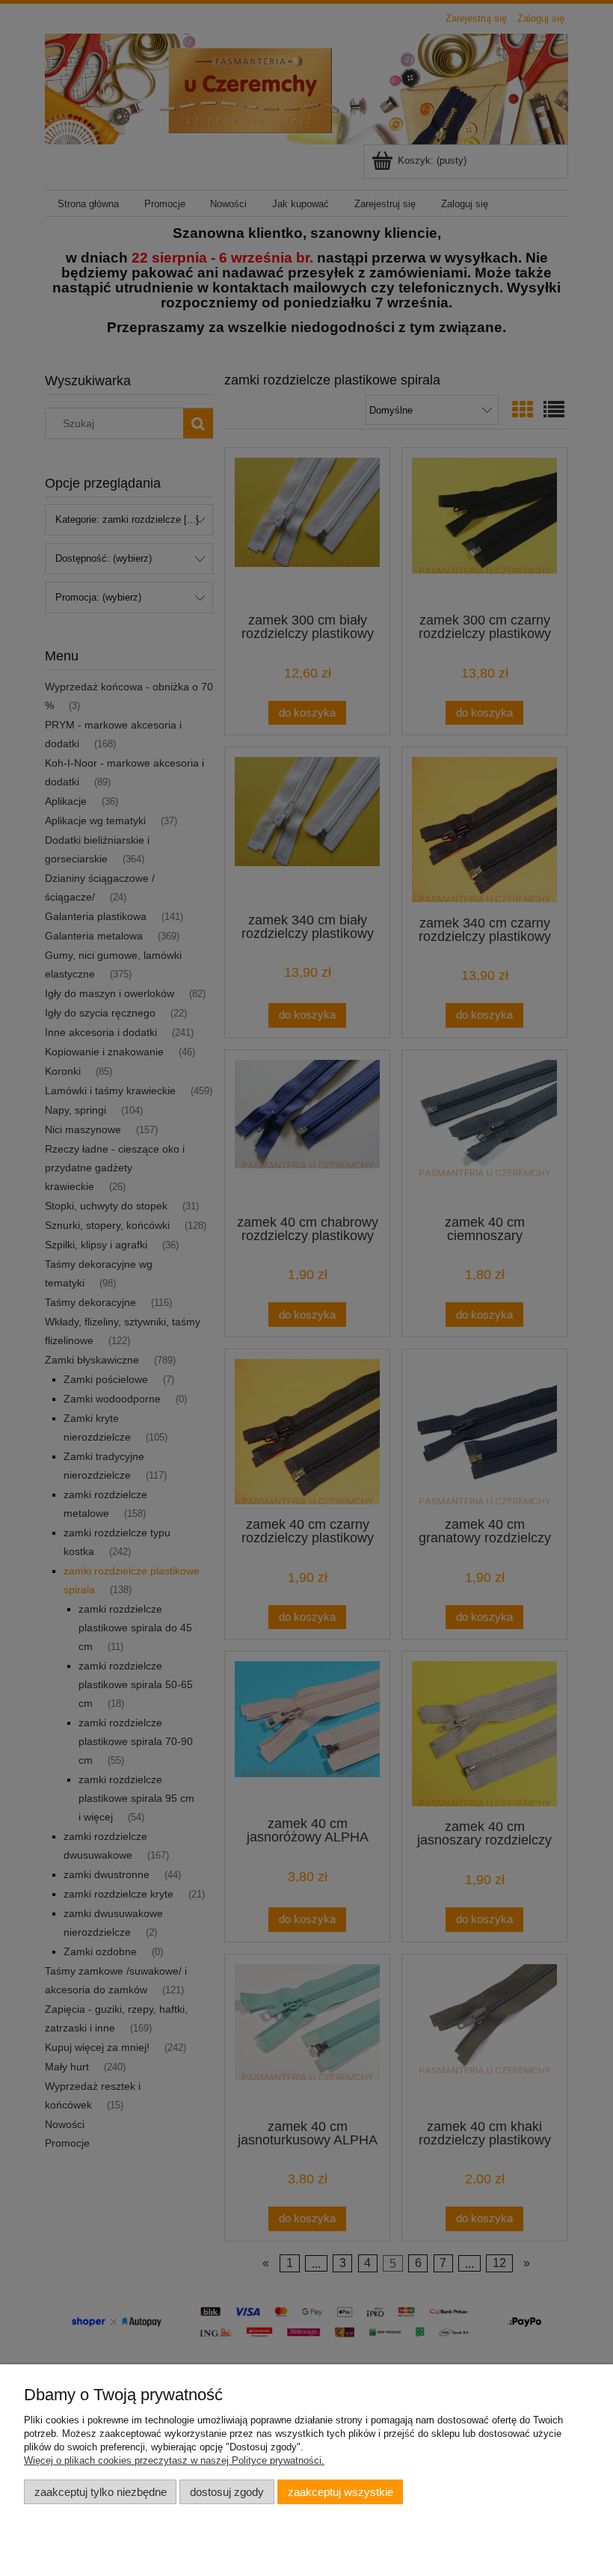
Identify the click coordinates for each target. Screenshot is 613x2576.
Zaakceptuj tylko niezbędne (101, 2492)
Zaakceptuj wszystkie (341, 2492)
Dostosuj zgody (227, 2492)
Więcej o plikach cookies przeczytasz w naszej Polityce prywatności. (174, 2460)
